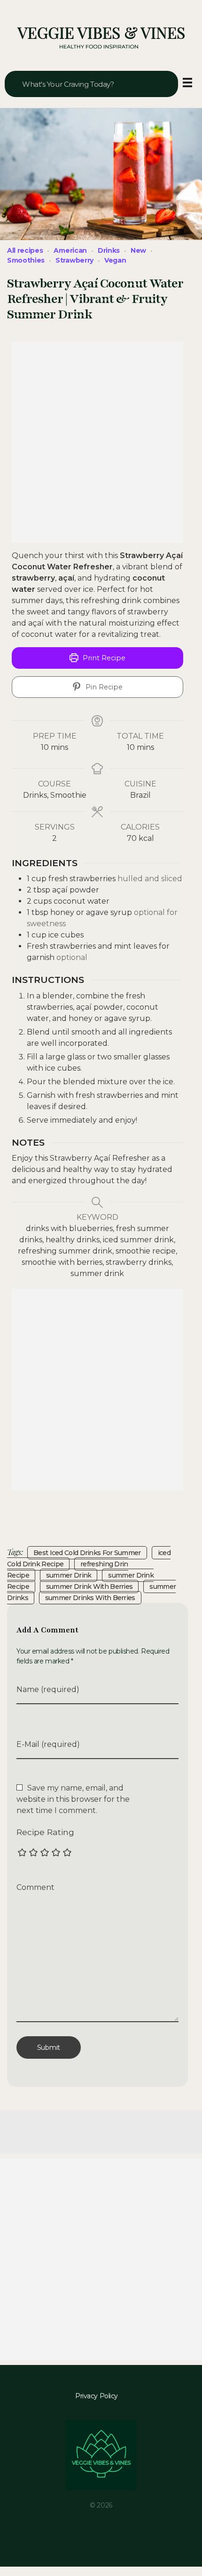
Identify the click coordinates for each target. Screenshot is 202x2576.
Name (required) (48, 1689)
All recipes (25, 250)
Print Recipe (103, 658)
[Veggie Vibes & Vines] (101, 38)
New (138, 250)
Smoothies (26, 260)
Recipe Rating (45, 1832)
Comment (35, 1887)
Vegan (115, 260)
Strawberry (74, 260)
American (70, 250)
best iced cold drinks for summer (87, 1553)
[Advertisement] (101, 442)
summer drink (69, 1575)
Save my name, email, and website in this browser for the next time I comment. (73, 1799)
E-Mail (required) (48, 1744)
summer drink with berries (89, 1586)
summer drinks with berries (90, 1598)
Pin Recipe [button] (103, 687)
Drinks (109, 250)
